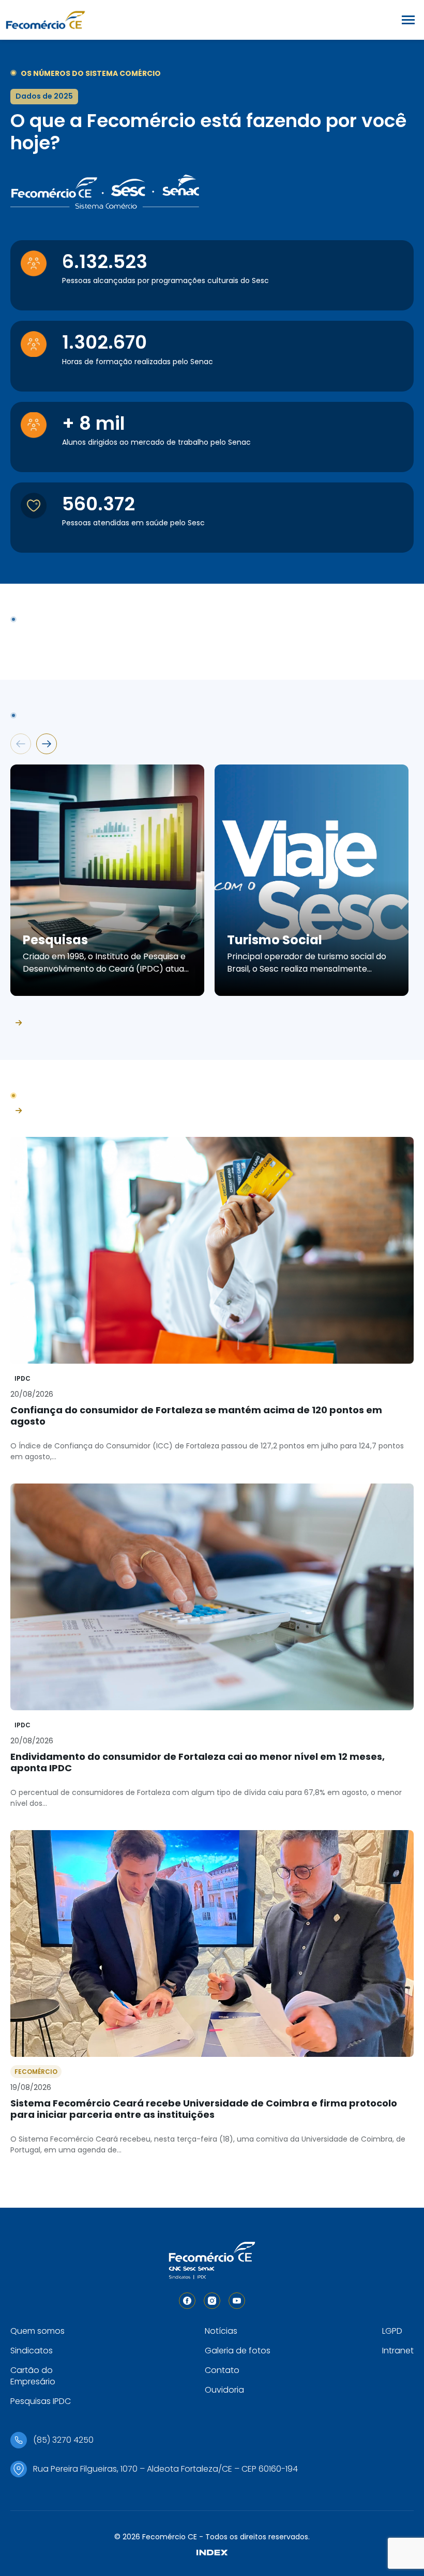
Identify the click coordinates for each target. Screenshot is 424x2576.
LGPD (392, 2331)
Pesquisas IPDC (41, 2401)
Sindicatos (32, 2351)
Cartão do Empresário (33, 2376)
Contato (222, 2370)
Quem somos (37, 2331)
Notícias (221, 2331)
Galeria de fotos (238, 2351)
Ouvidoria (224, 2390)
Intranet (398, 2351)
